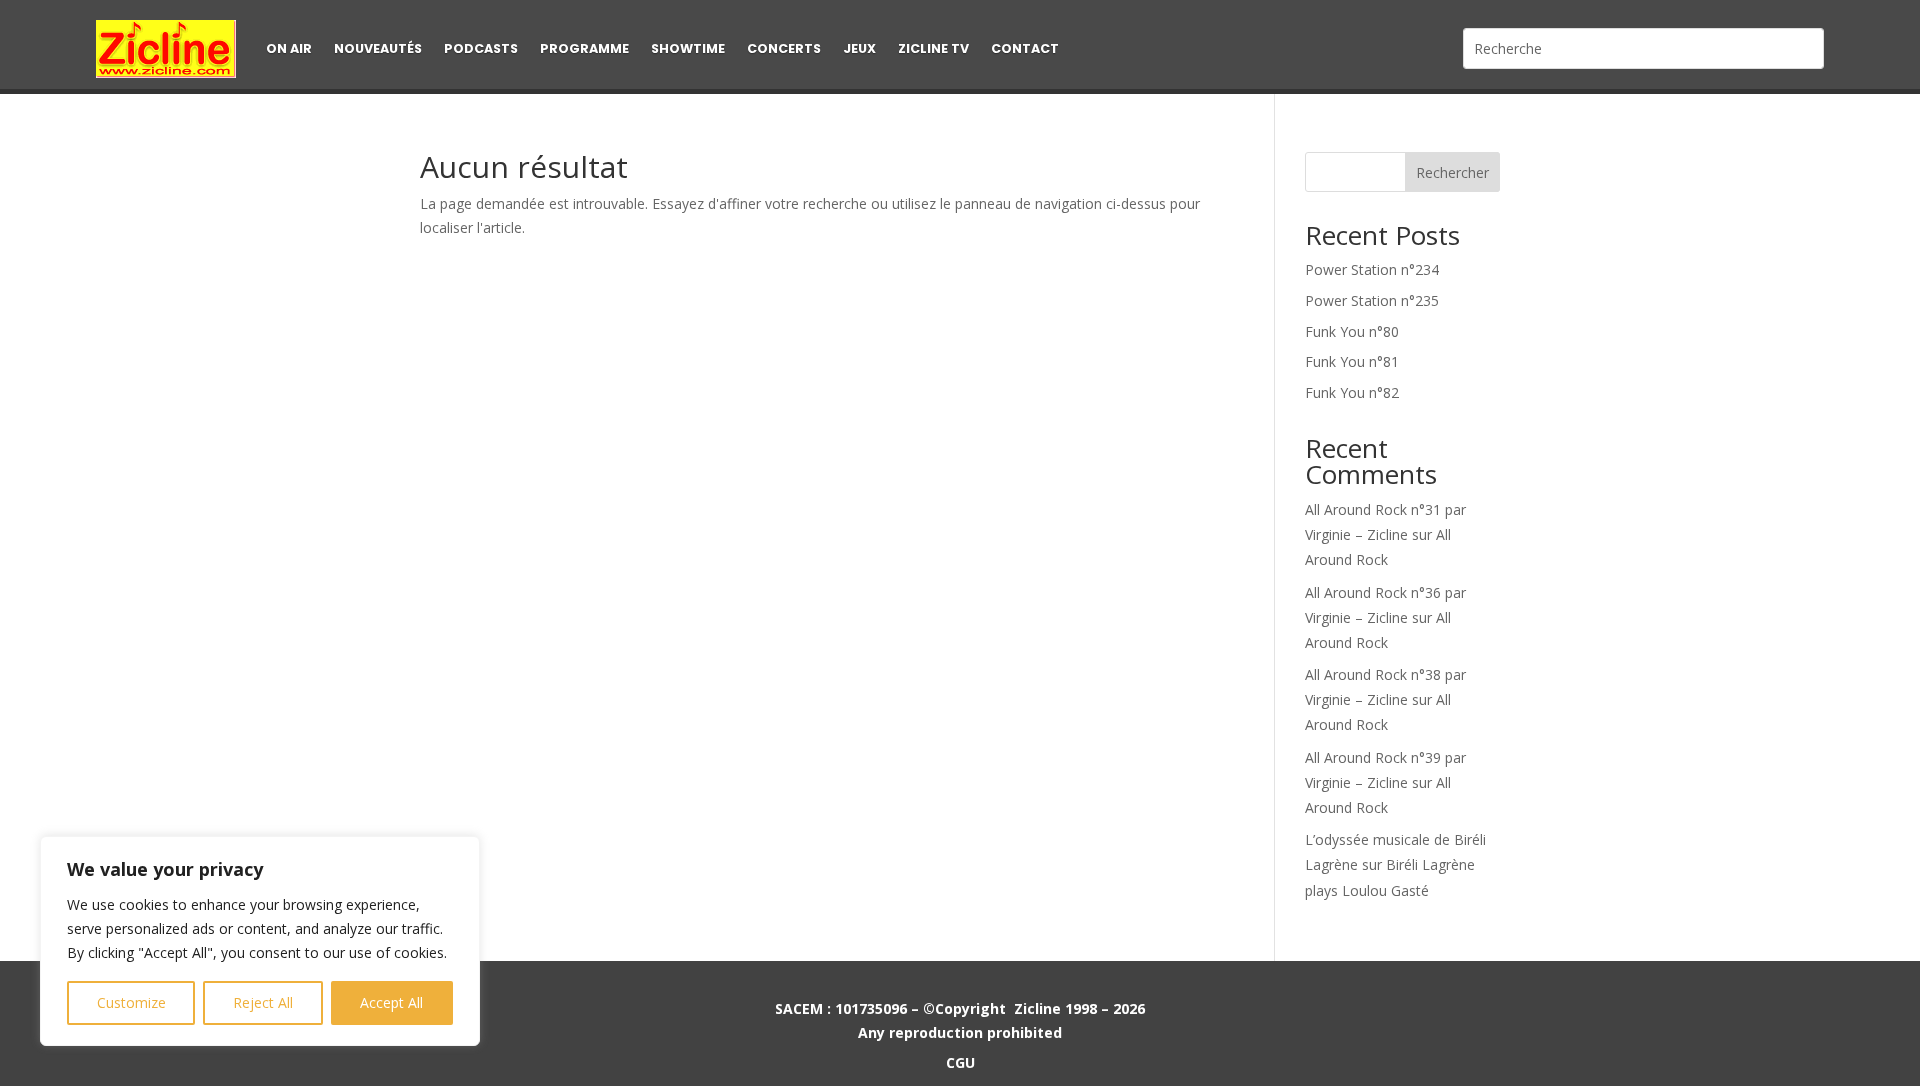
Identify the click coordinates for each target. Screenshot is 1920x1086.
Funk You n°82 (1352, 392)
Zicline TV (933, 48)
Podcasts (481, 48)
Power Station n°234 (1372, 269)
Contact (1025, 48)
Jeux (859, 48)
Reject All (263, 1002)
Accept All (391, 1002)
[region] (260, 941)
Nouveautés (378, 48)
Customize (131, 1002)
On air (289, 48)
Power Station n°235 (1372, 300)
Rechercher (1452, 172)
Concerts (784, 48)
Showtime (688, 48)
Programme (584, 48)
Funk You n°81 (1352, 361)
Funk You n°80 (1352, 331)
